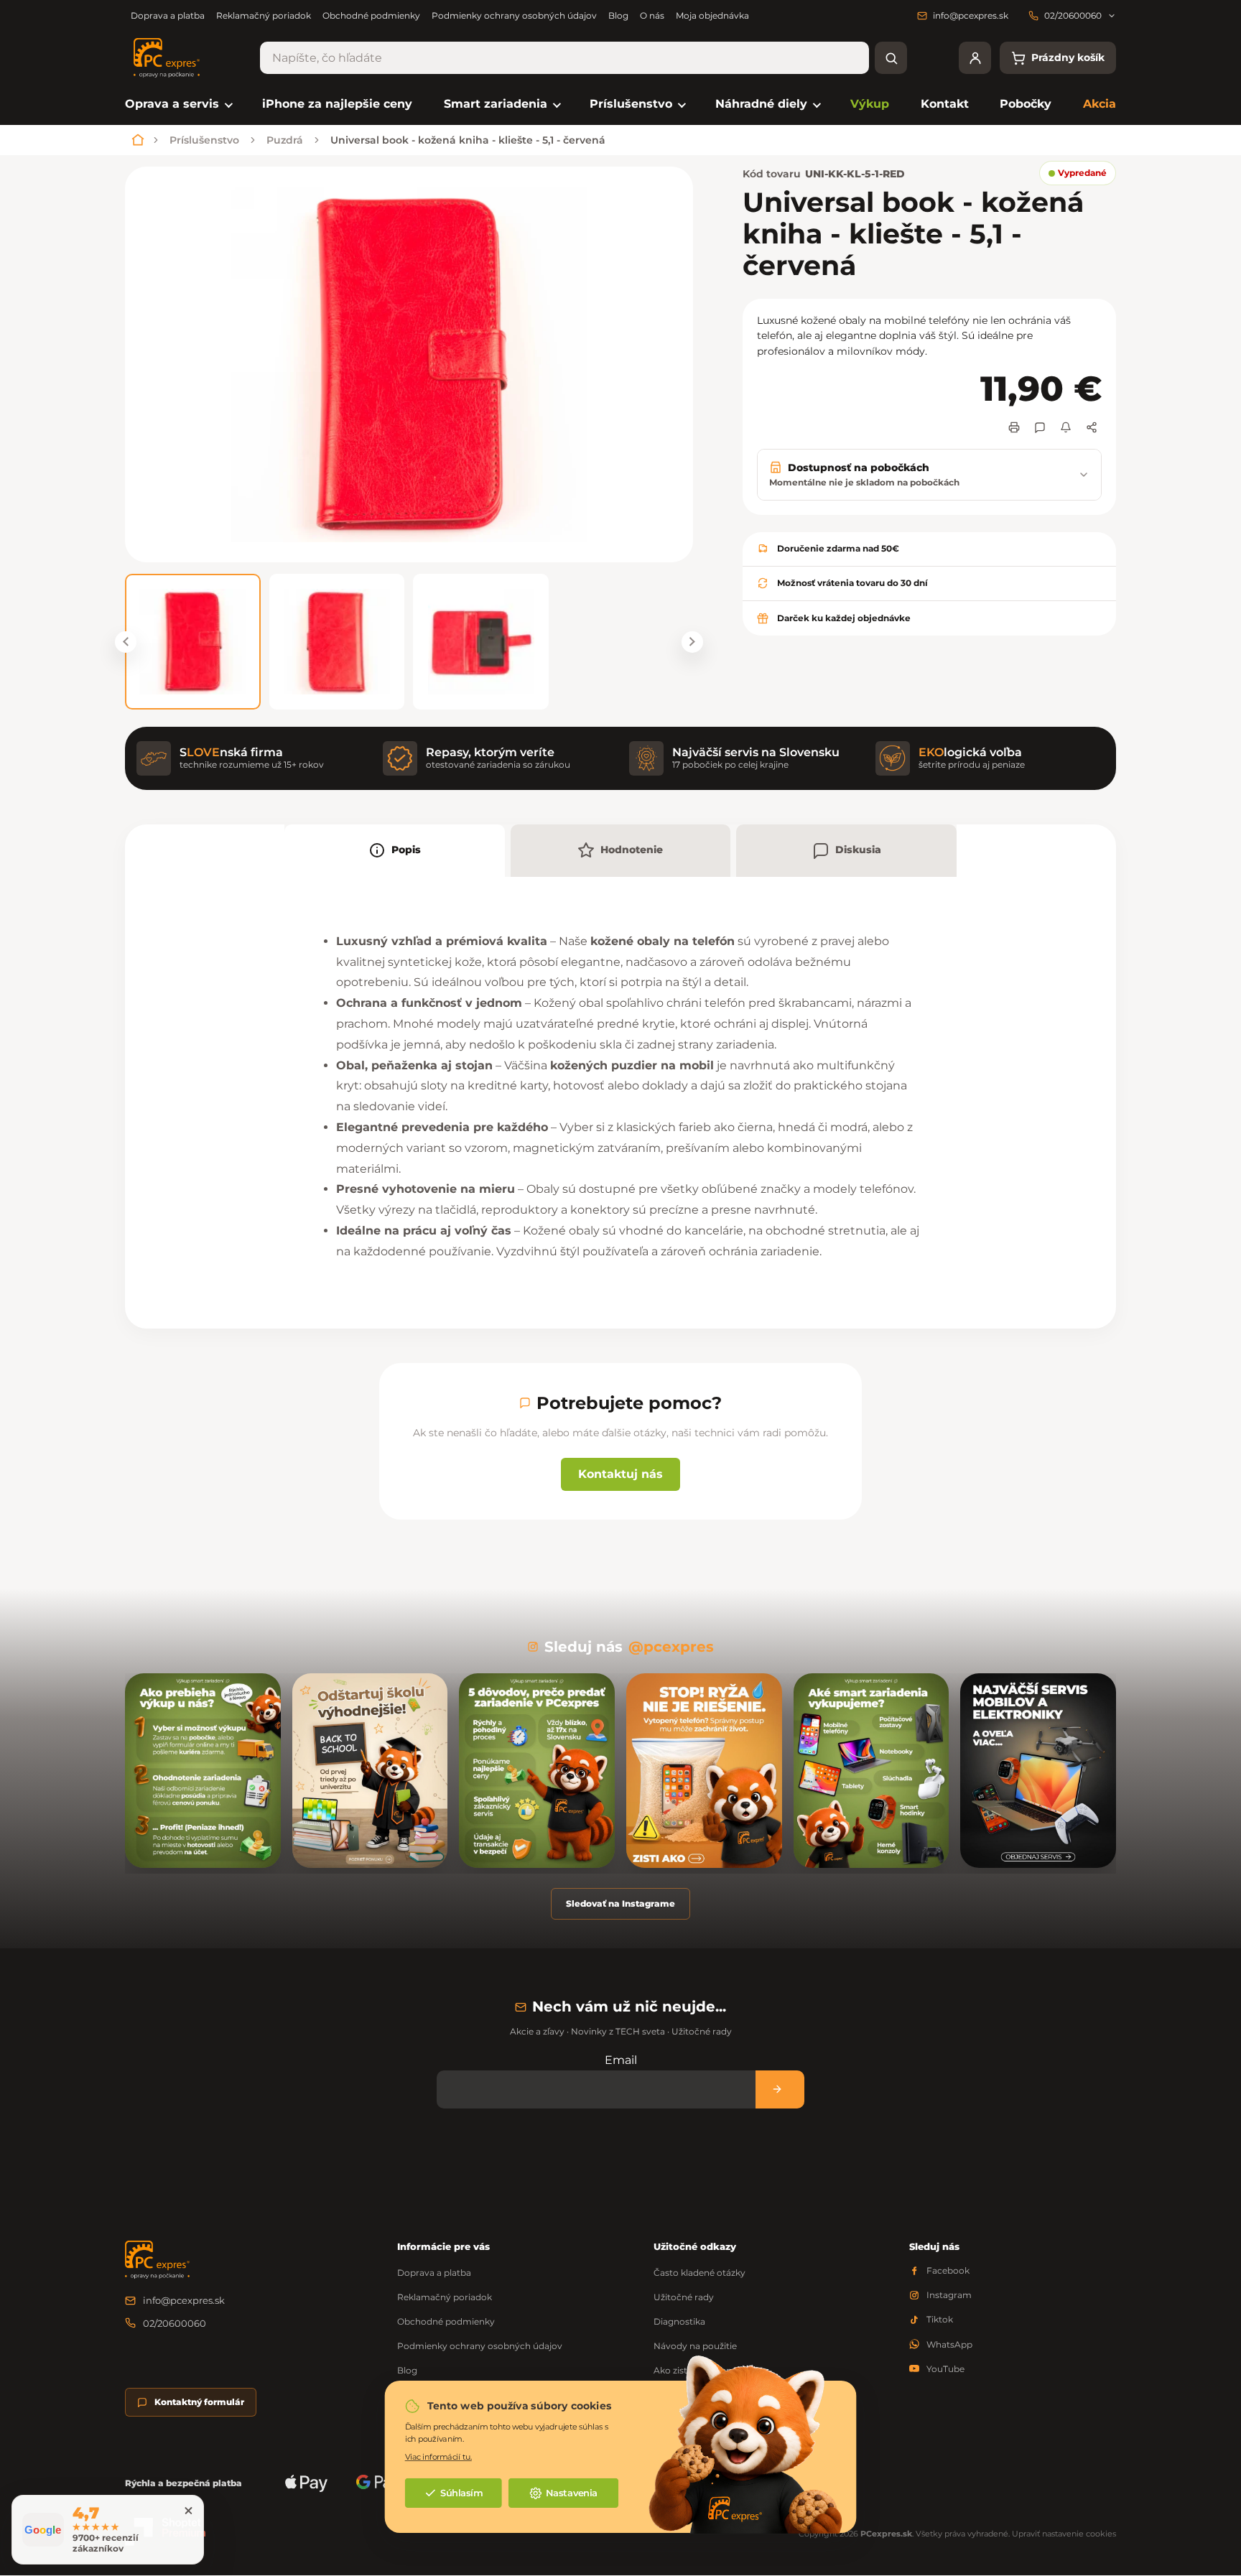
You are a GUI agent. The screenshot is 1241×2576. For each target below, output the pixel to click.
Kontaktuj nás (620, 1474)
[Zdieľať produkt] (1092, 427)
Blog (618, 15)
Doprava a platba (168, 15)
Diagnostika (679, 2321)
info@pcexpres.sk (184, 2300)
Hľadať (891, 58)
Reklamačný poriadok (264, 15)
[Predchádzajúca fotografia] (126, 642)
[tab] (395, 851)
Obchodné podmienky (371, 15)
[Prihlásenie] (975, 58)
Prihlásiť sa (780, 2089)
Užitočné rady (684, 2297)
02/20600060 (175, 2323)
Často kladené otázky (699, 2273)
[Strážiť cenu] (1066, 427)
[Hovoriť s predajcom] (1040, 427)
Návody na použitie (695, 2346)
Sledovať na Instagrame (620, 1903)
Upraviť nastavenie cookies (1064, 2534)
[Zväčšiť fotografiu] (409, 364)
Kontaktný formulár (199, 2402)
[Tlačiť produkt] (1014, 427)
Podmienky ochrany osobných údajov (514, 15)
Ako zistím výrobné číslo (706, 2370)
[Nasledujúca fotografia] (692, 642)
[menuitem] (178, 104)
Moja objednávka (712, 15)
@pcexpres (671, 1647)
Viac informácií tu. (438, 2456)
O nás (652, 15)
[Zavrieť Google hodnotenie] (188, 2511)
